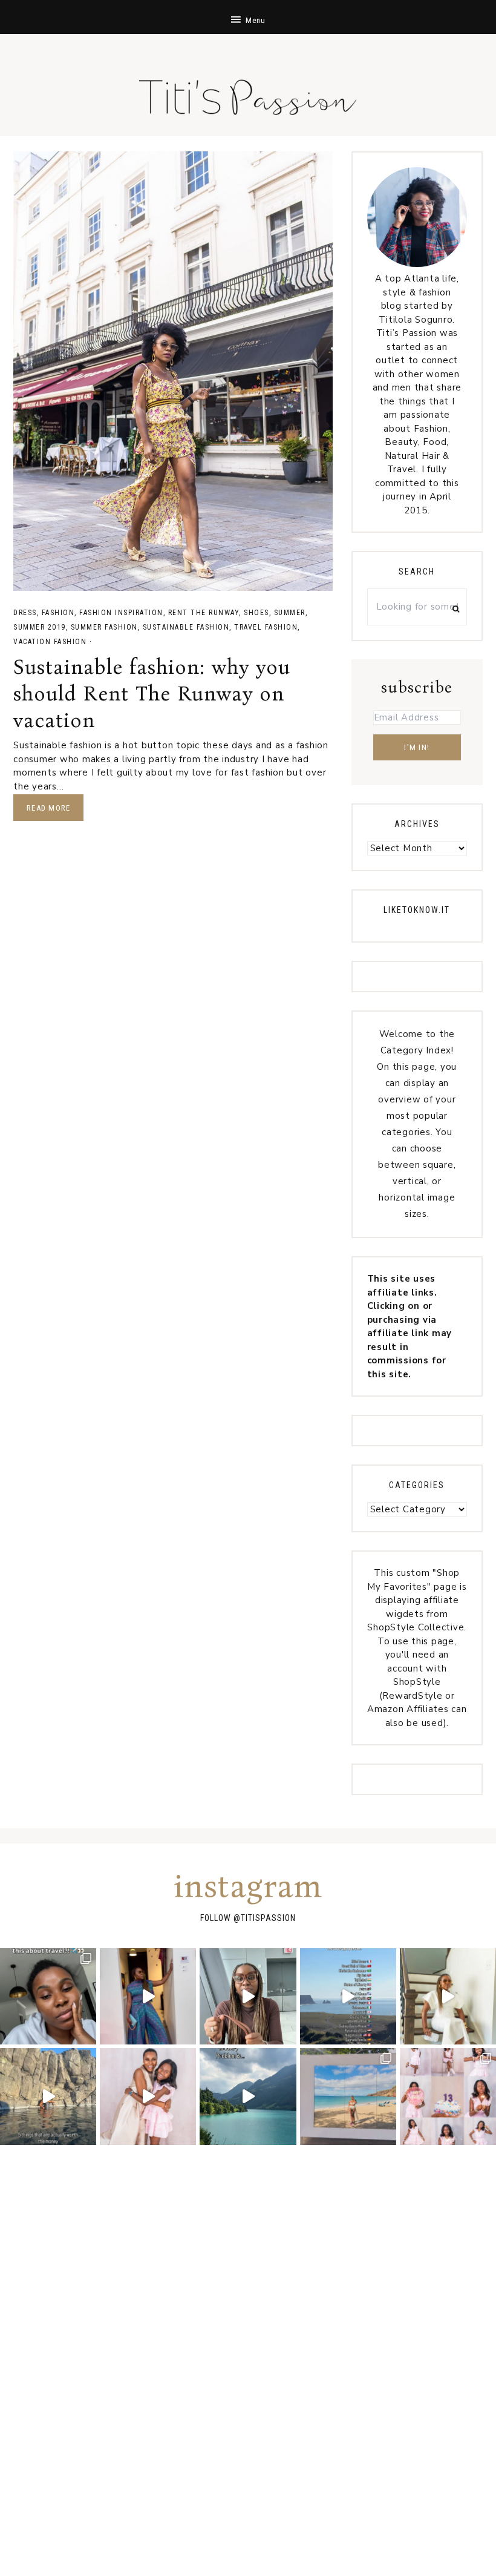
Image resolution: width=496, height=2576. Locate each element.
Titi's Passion (248, 91)
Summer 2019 (40, 627)
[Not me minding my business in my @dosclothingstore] (148, 1996)
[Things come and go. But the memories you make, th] (48, 2096)
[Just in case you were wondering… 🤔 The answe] (248, 2096)
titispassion (268, 1918)
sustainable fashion (186, 627)
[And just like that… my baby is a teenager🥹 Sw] (448, 2096)
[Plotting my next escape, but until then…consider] (348, 2096)
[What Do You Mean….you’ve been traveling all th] (48, 1996)
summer (290, 613)
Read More (48, 808)
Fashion (58, 613)
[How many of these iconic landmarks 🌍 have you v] (348, 1996)
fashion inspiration (121, 613)
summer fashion (104, 627)
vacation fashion (50, 642)
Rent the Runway (204, 613)
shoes (256, 613)
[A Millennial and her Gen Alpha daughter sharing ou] (148, 2096)
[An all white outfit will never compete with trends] (448, 1996)
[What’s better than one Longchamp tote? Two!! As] (248, 1996)
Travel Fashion (266, 627)
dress (25, 613)
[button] (248, 17)
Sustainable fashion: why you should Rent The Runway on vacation (152, 693)
